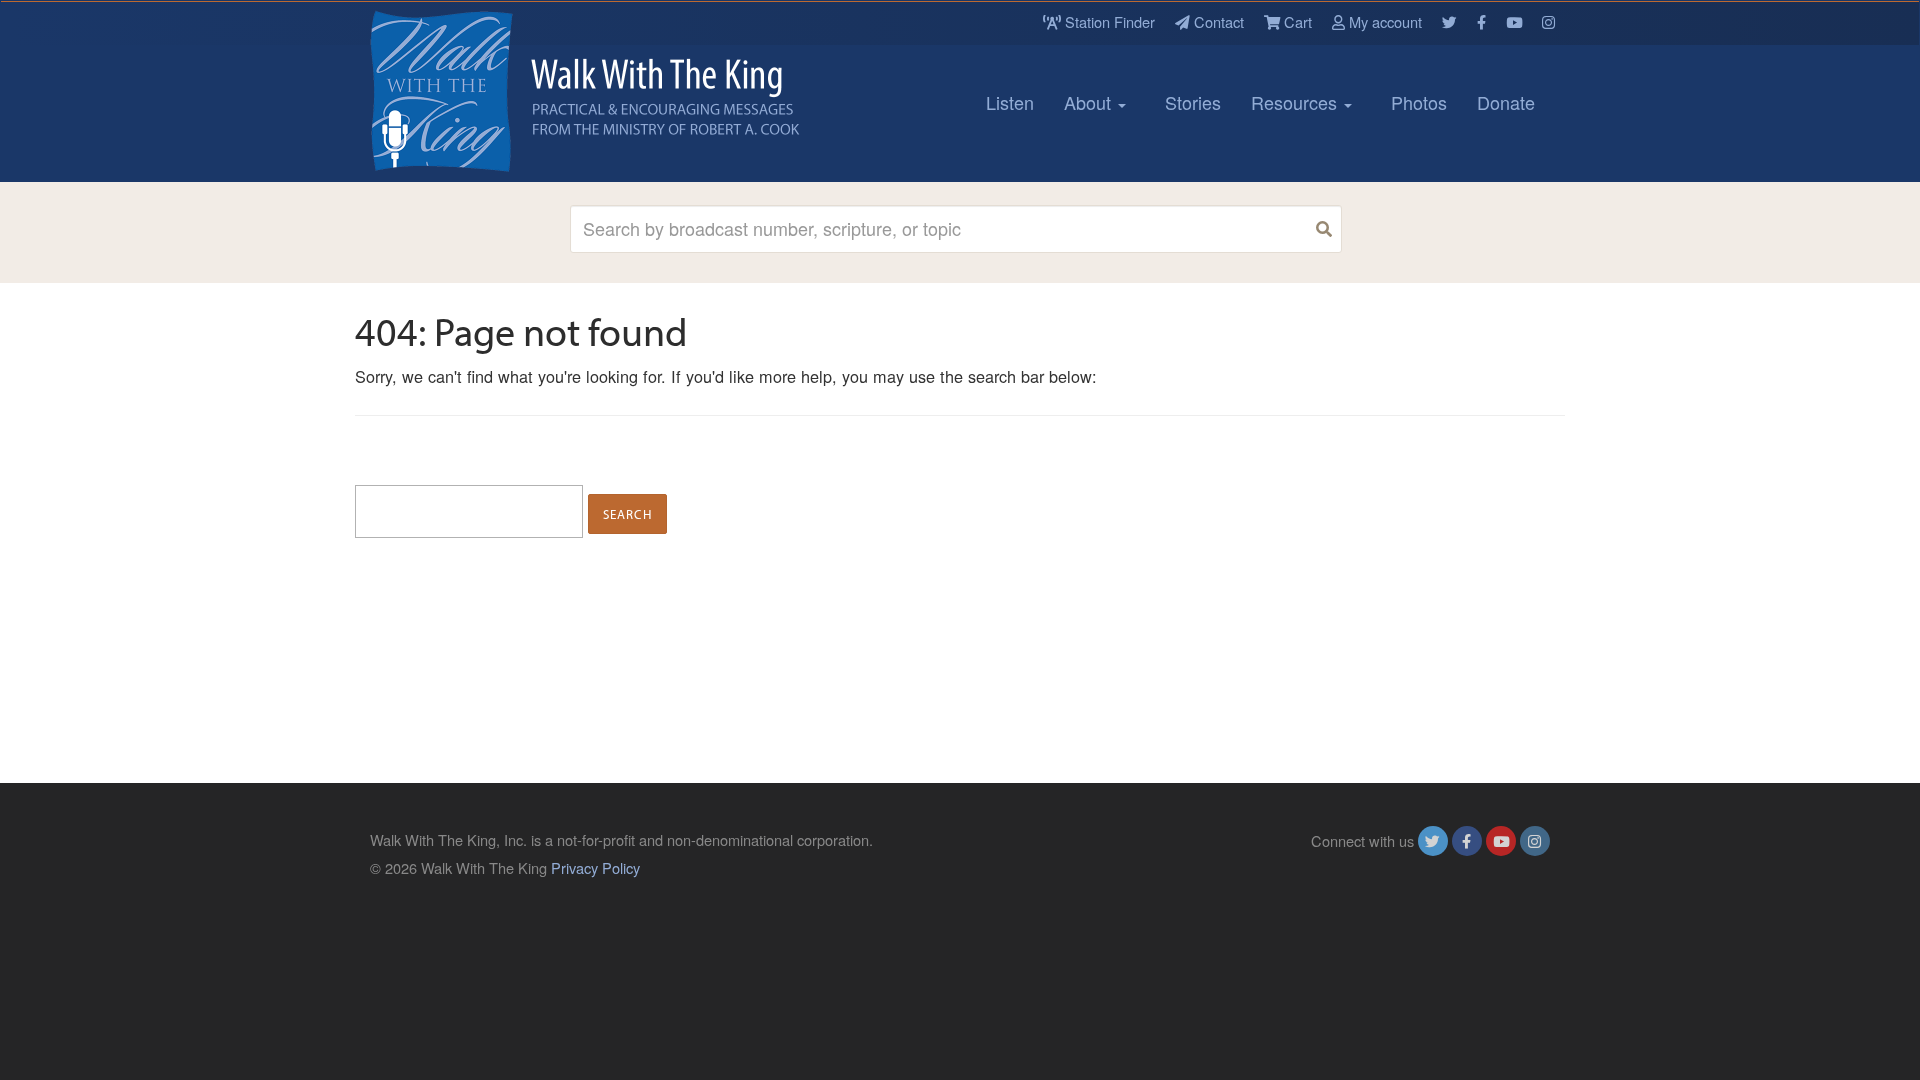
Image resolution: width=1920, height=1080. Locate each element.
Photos (1419, 102)
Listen (1010, 102)
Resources (1296, 102)
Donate (1506, 102)
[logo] (460, 91)
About (1090, 102)
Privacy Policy (595, 867)
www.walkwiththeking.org (1469, 867)
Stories (1193, 102)
